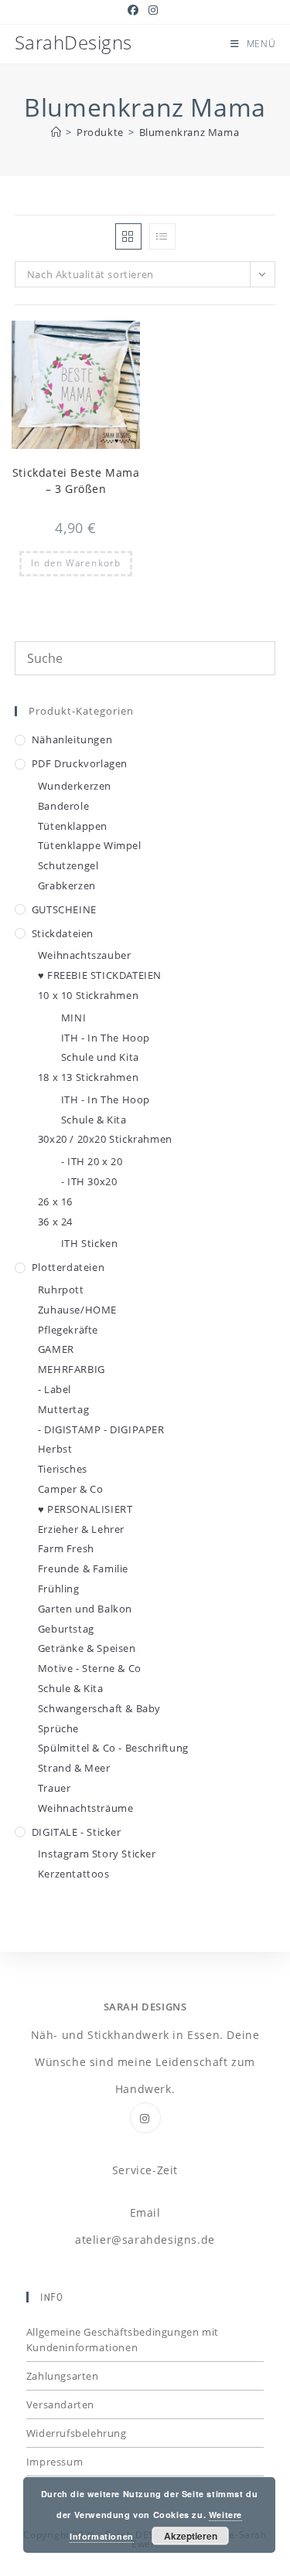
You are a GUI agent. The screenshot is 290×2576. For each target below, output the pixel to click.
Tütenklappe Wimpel (90, 845)
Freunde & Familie (83, 1568)
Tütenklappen (73, 826)
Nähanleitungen (72, 739)
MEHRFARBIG (72, 1369)
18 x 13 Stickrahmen (88, 1077)
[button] (90, 339)
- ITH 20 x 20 (92, 1161)
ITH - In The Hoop (106, 1038)
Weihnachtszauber (85, 955)
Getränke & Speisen (87, 1648)
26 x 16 (55, 1201)
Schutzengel (68, 865)
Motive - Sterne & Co (90, 1668)
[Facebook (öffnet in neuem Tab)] (136, 10)
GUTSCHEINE (64, 909)
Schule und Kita (100, 1057)
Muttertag (63, 1409)
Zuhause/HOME (77, 1310)
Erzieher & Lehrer (81, 1529)
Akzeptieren (191, 2536)
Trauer (55, 1788)
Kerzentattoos (74, 1874)
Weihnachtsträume (86, 1808)
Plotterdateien (68, 1267)
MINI (73, 1018)
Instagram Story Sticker (97, 1854)
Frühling (59, 1589)
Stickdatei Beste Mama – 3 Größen (76, 481)
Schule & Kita (94, 1120)
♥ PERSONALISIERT (85, 1509)
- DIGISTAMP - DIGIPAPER (101, 1429)
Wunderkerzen (75, 786)
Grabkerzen (67, 885)
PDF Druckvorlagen (80, 763)
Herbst (55, 1449)
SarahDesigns (73, 42)
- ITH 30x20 (89, 1181)
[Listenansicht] (162, 236)
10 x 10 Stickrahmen (88, 995)
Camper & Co (71, 1489)
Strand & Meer (74, 1768)
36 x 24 (55, 1222)
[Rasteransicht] (128, 236)
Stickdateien (63, 933)
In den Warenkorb (76, 563)
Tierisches (63, 1469)
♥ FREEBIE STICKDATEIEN (100, 975)
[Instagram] (145, 2118)
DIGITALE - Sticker (77, 1832)
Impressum (55, 2462)
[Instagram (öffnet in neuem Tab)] (154, 10)
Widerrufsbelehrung (77, 2433)
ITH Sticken (90, 1243)
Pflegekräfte (68, 1330)
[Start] (56, 132)
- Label (55, 1389)
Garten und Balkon (85, 1609)
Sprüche (58, 1728)
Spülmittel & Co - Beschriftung (113, 1748)
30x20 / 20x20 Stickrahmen (105, 1139)
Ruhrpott (61, 1290)
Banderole (63, 806)
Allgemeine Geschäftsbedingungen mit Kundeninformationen (123, 2340)
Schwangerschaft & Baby (99, 1708)
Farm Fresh (66, 1548)
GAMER (56, 1349)
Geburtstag (66, 1629)
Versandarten (60, 2404)
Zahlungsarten (63, 2376)
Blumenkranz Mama (189, 132)
